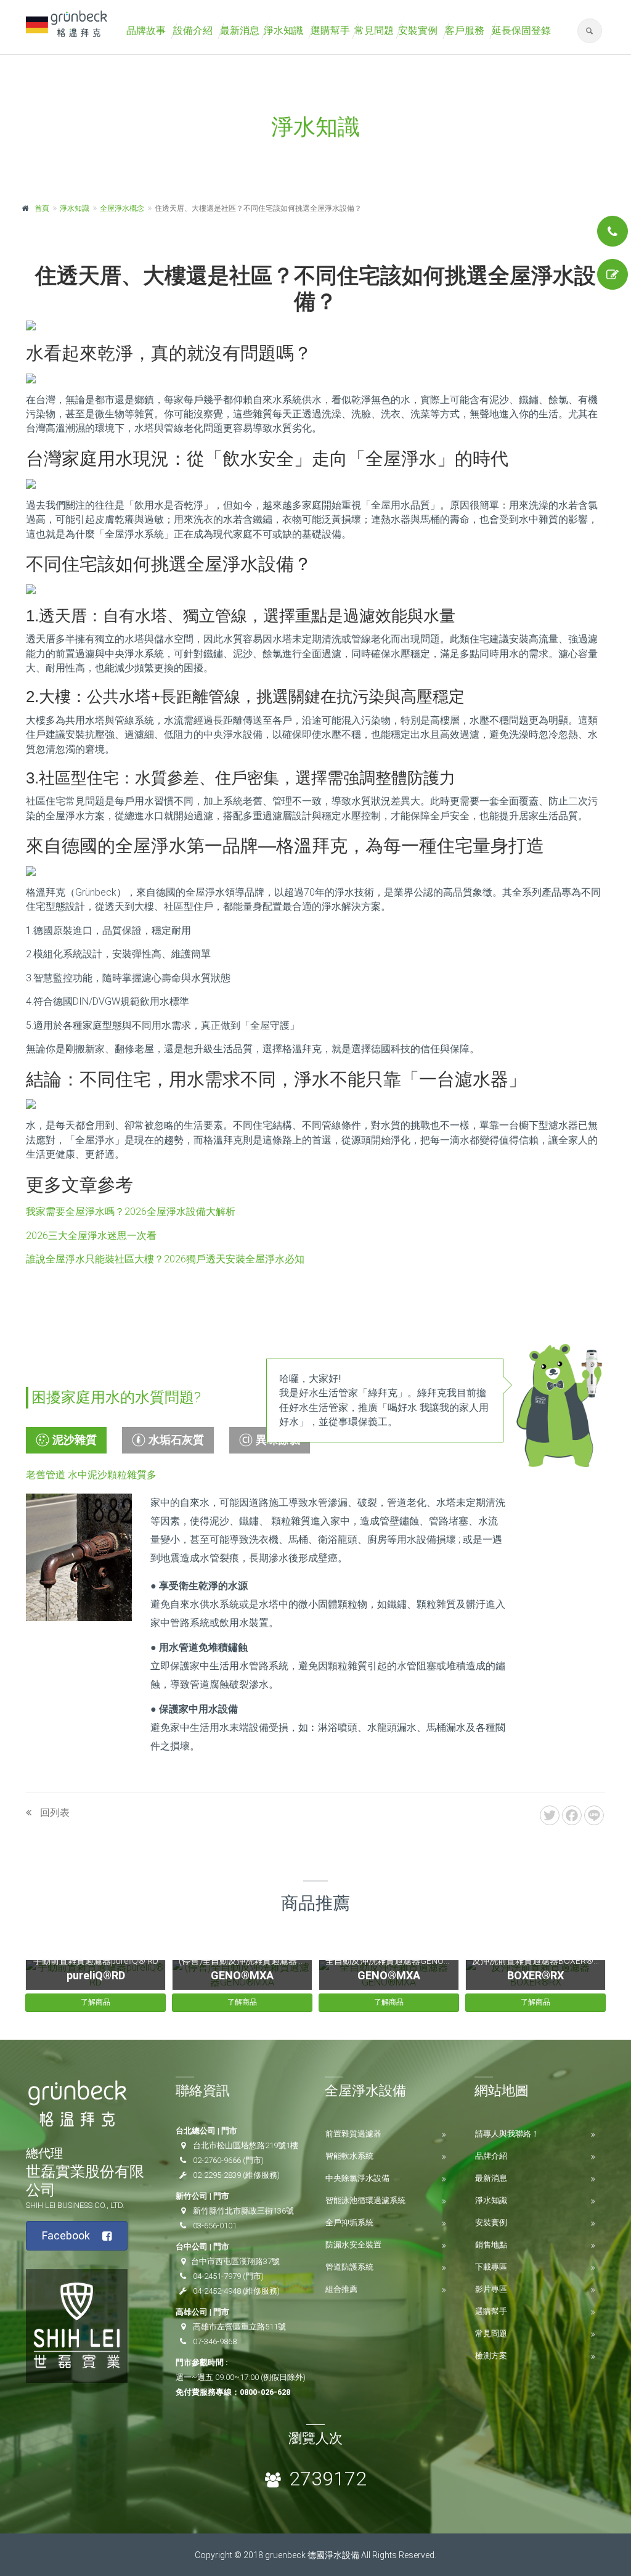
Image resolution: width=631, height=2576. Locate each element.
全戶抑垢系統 (349, 2222)
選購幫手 (330, 31)
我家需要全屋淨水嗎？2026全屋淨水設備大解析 (131, 1212)
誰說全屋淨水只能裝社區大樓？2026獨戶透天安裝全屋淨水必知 (165, 1259)
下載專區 (491, 2267)
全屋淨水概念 (122, 208)
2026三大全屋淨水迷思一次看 (91, 1236)
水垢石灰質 (176, 1440)
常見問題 (374, 31)
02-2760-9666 (217, 2160)
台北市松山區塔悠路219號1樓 (246, 2145)
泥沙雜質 (75, 1440)
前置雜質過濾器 (353, 2134)
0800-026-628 (265, 2392)
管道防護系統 (349, 2267)
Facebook (66, 2235)
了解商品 (96, 2002)
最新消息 (240, 31)
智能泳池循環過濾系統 (365, 2200)
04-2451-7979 (217, 2276)
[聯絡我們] (613, 231)
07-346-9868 (215, 2341)
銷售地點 (491, 2245)
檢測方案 (491, 2356)
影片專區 (491, 2289)
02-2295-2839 (217, 2175)
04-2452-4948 (217, 2291)
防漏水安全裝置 (353, 2245)
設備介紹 (193, 31)
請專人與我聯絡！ (507, 2134)
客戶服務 (465, 31)
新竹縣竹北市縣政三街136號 (243, 2211)
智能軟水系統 (349, 2156)
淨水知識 (283, 31)
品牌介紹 (491, 2156)
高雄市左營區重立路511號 (239, 2327)
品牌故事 (146, 31)
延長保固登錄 (521, 31)
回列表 (54, 1813)
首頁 (42, 208)
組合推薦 (341, 2289)
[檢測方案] (613, 274)
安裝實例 (418, 31)
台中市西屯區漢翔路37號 (235, 2261)
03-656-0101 (215, 2226)
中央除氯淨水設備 (357, 2178)
